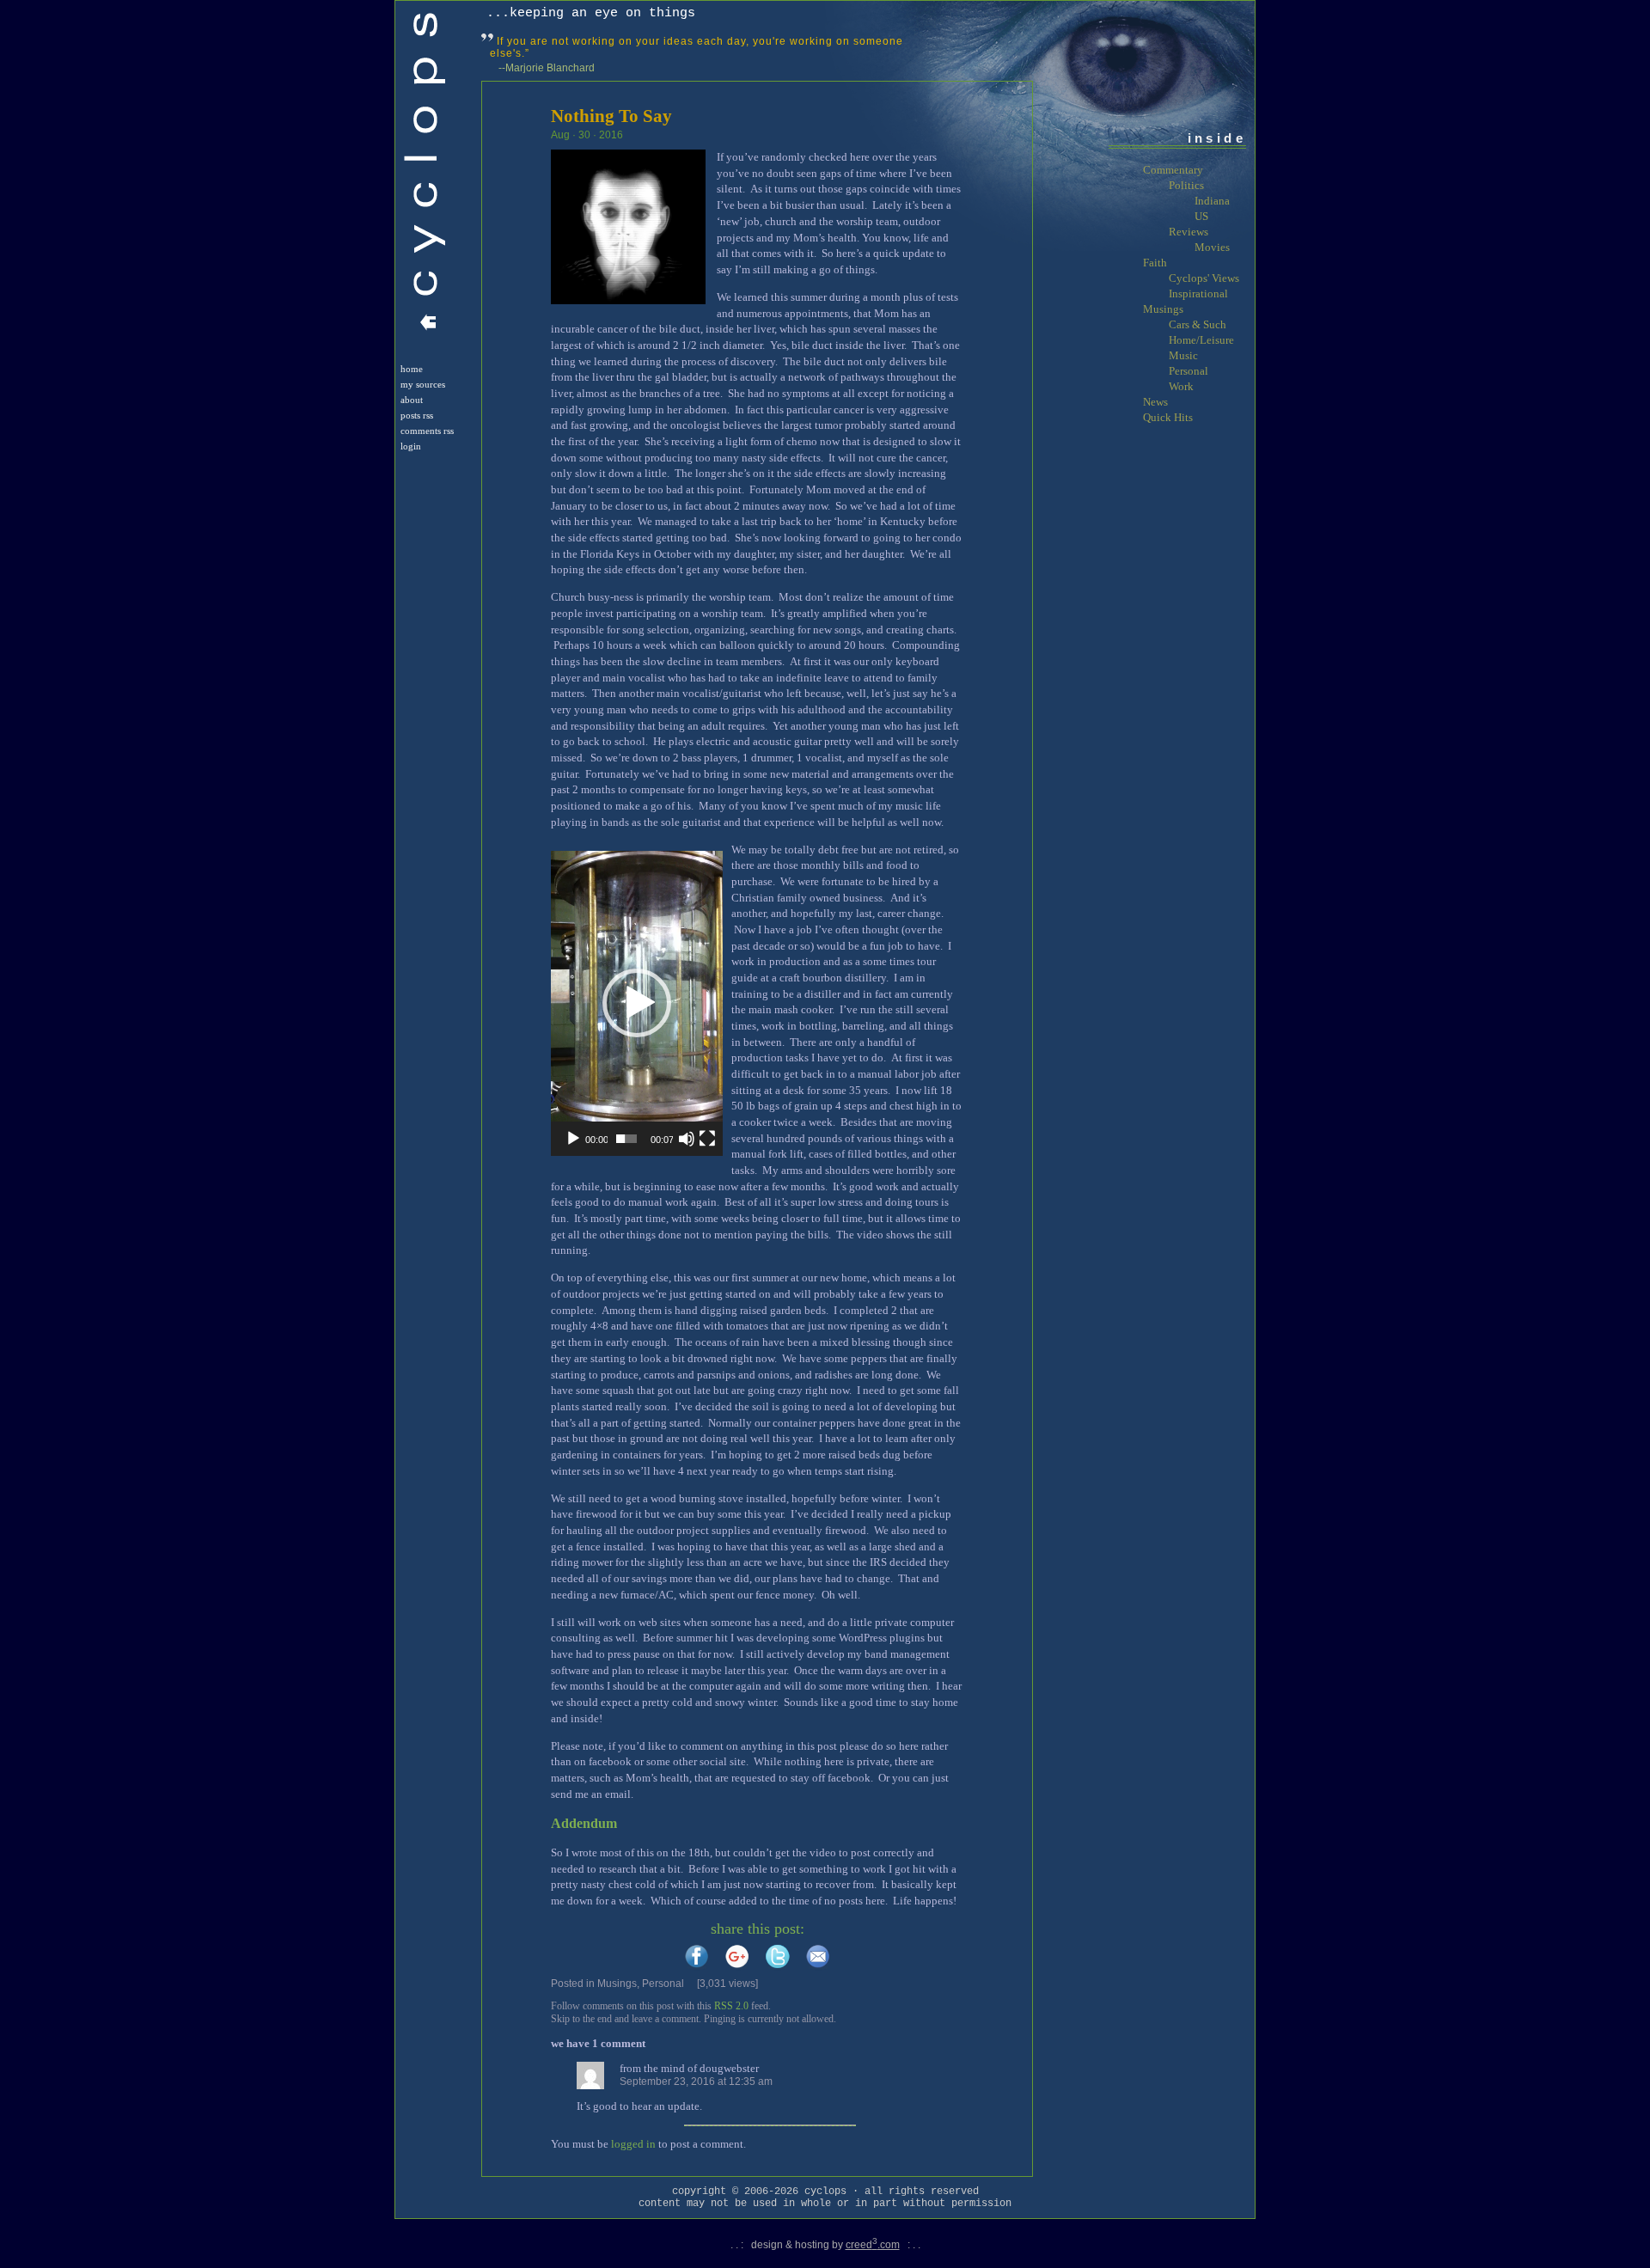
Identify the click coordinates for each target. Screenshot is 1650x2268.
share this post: (758, 1929)
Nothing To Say (611, 116)
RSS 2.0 (731, 2006)
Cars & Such (1198, 324)
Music (1183, 355)
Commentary (1173, 170)
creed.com (873, 2245)
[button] (637, 1003)
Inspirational (1198, 293)
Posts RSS (417, 416)
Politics (1186, 185)
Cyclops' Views (1204, 278)
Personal (663, 1984)
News (1155, 402)
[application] (637, 1003)
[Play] (573, 1139)
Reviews (1189, 232)
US (1201, 216)
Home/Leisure (1201, 340)
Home (412, 369)
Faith (1155, 263)
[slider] (626, 1139)
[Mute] (687, 1139)
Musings (617, 1984)
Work (1181, 386)
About (412, 400)
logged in (633, 2144)
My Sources (423, 385)
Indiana (1212, 201)
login (411, 446)
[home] (428, 326)
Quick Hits (1168, 417)
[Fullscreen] (707, 1139)
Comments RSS (427, 431)
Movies (1212, 247)
